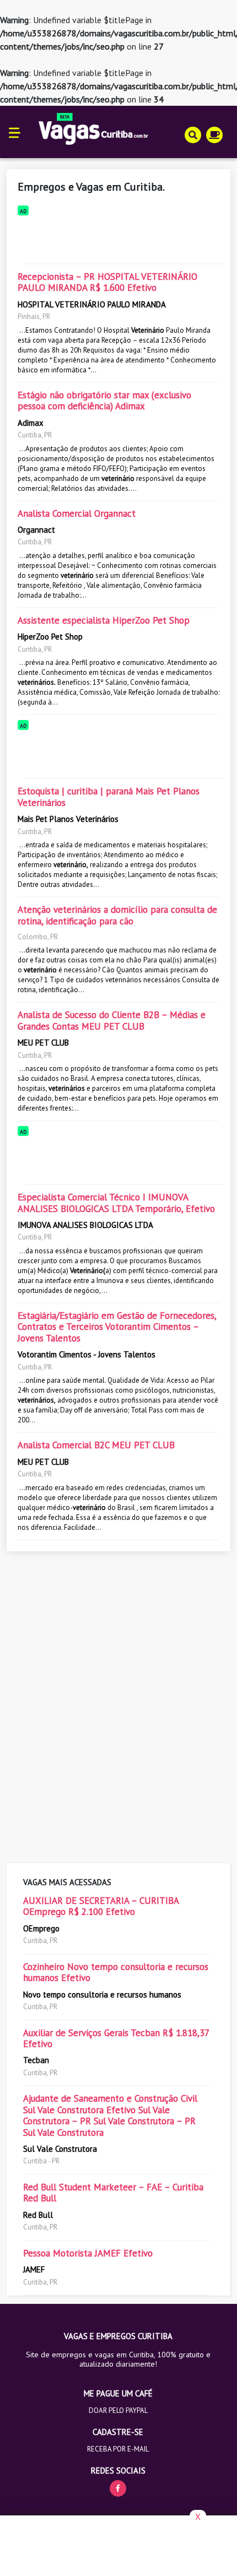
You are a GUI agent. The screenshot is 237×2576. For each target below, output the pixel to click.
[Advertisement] (118, 237)
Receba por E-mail (118, 2449)
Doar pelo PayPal (118, 2410)
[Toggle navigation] (15, 132)
